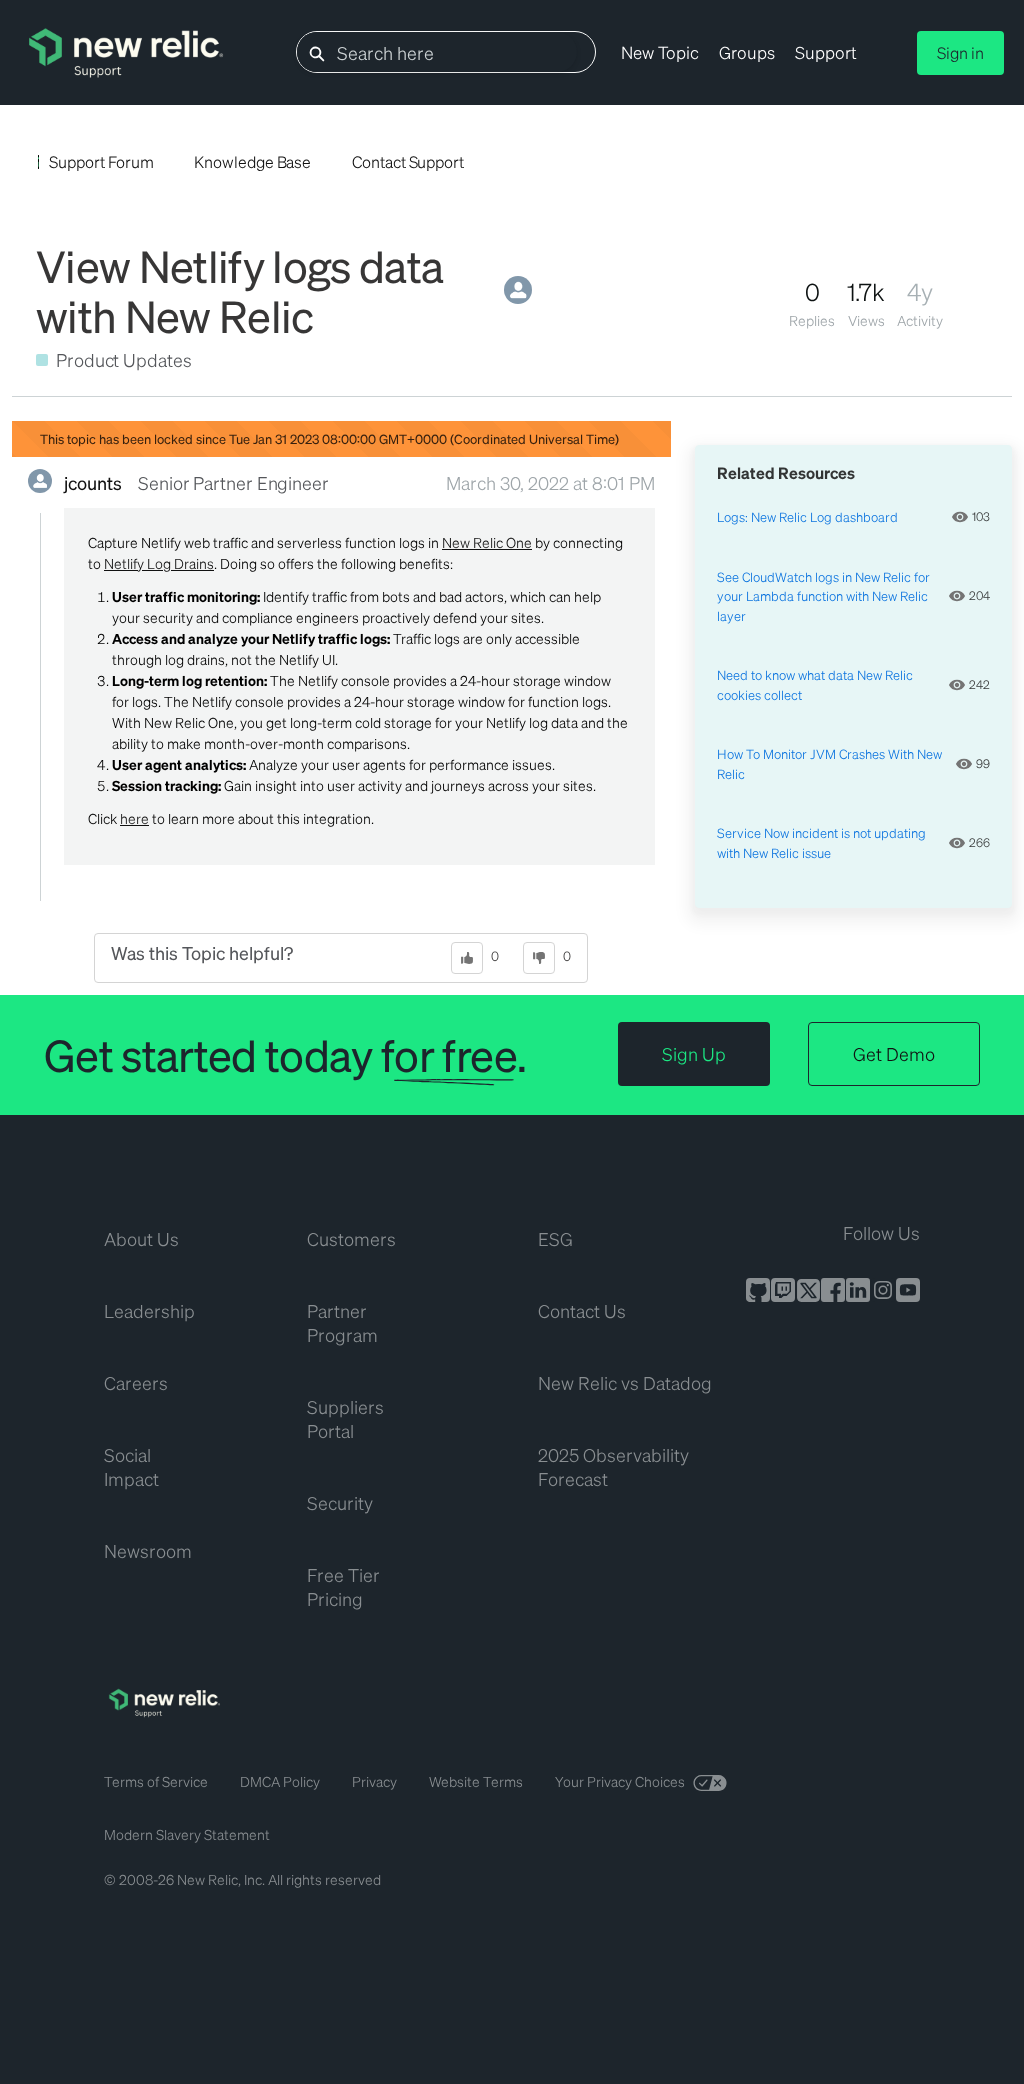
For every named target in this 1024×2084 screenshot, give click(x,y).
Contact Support (408, 161)
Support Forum (101, 161)
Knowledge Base (252, 161)
